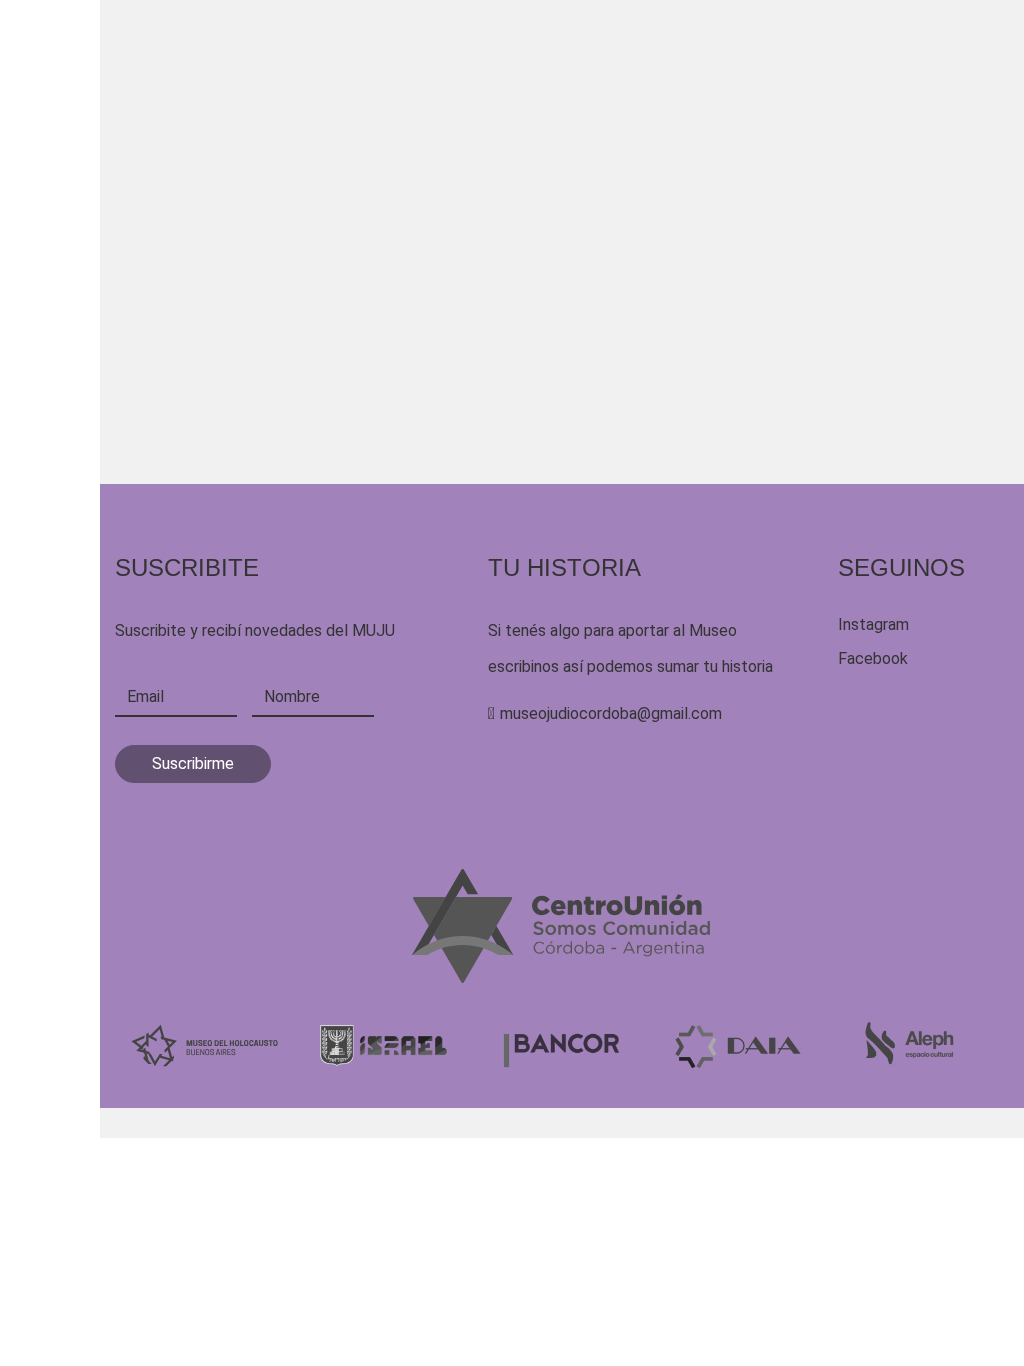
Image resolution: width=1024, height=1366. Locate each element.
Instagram (873, 624)
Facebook (873, 658)
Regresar (191, 541)
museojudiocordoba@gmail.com (611, 713)
